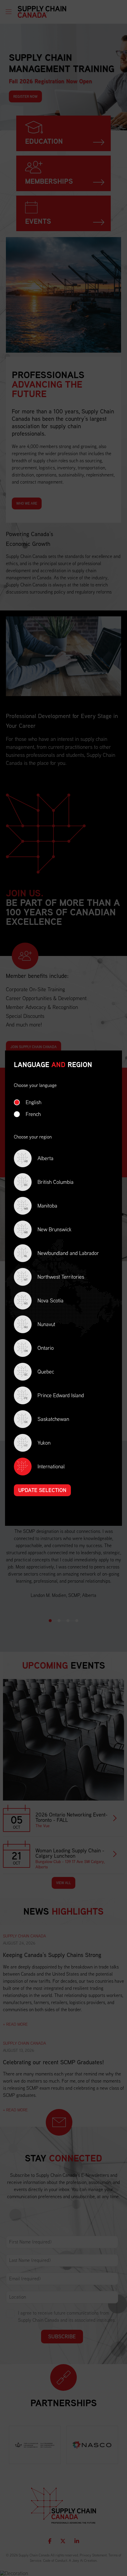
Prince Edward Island (54, 1396)
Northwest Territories (54, 1277)
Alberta (39, 1159)
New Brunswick (48, 1230)
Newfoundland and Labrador (62, 1254)
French (33, 1114)
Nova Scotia (44, 1301)
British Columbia (49, 1183)
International (51, 1466)
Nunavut (40, 1325)
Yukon (37, 1443)
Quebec (39, 1372)
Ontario (39, 1348)
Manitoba (41, 1206)
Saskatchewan (47, 1420)
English (34, 1102)
